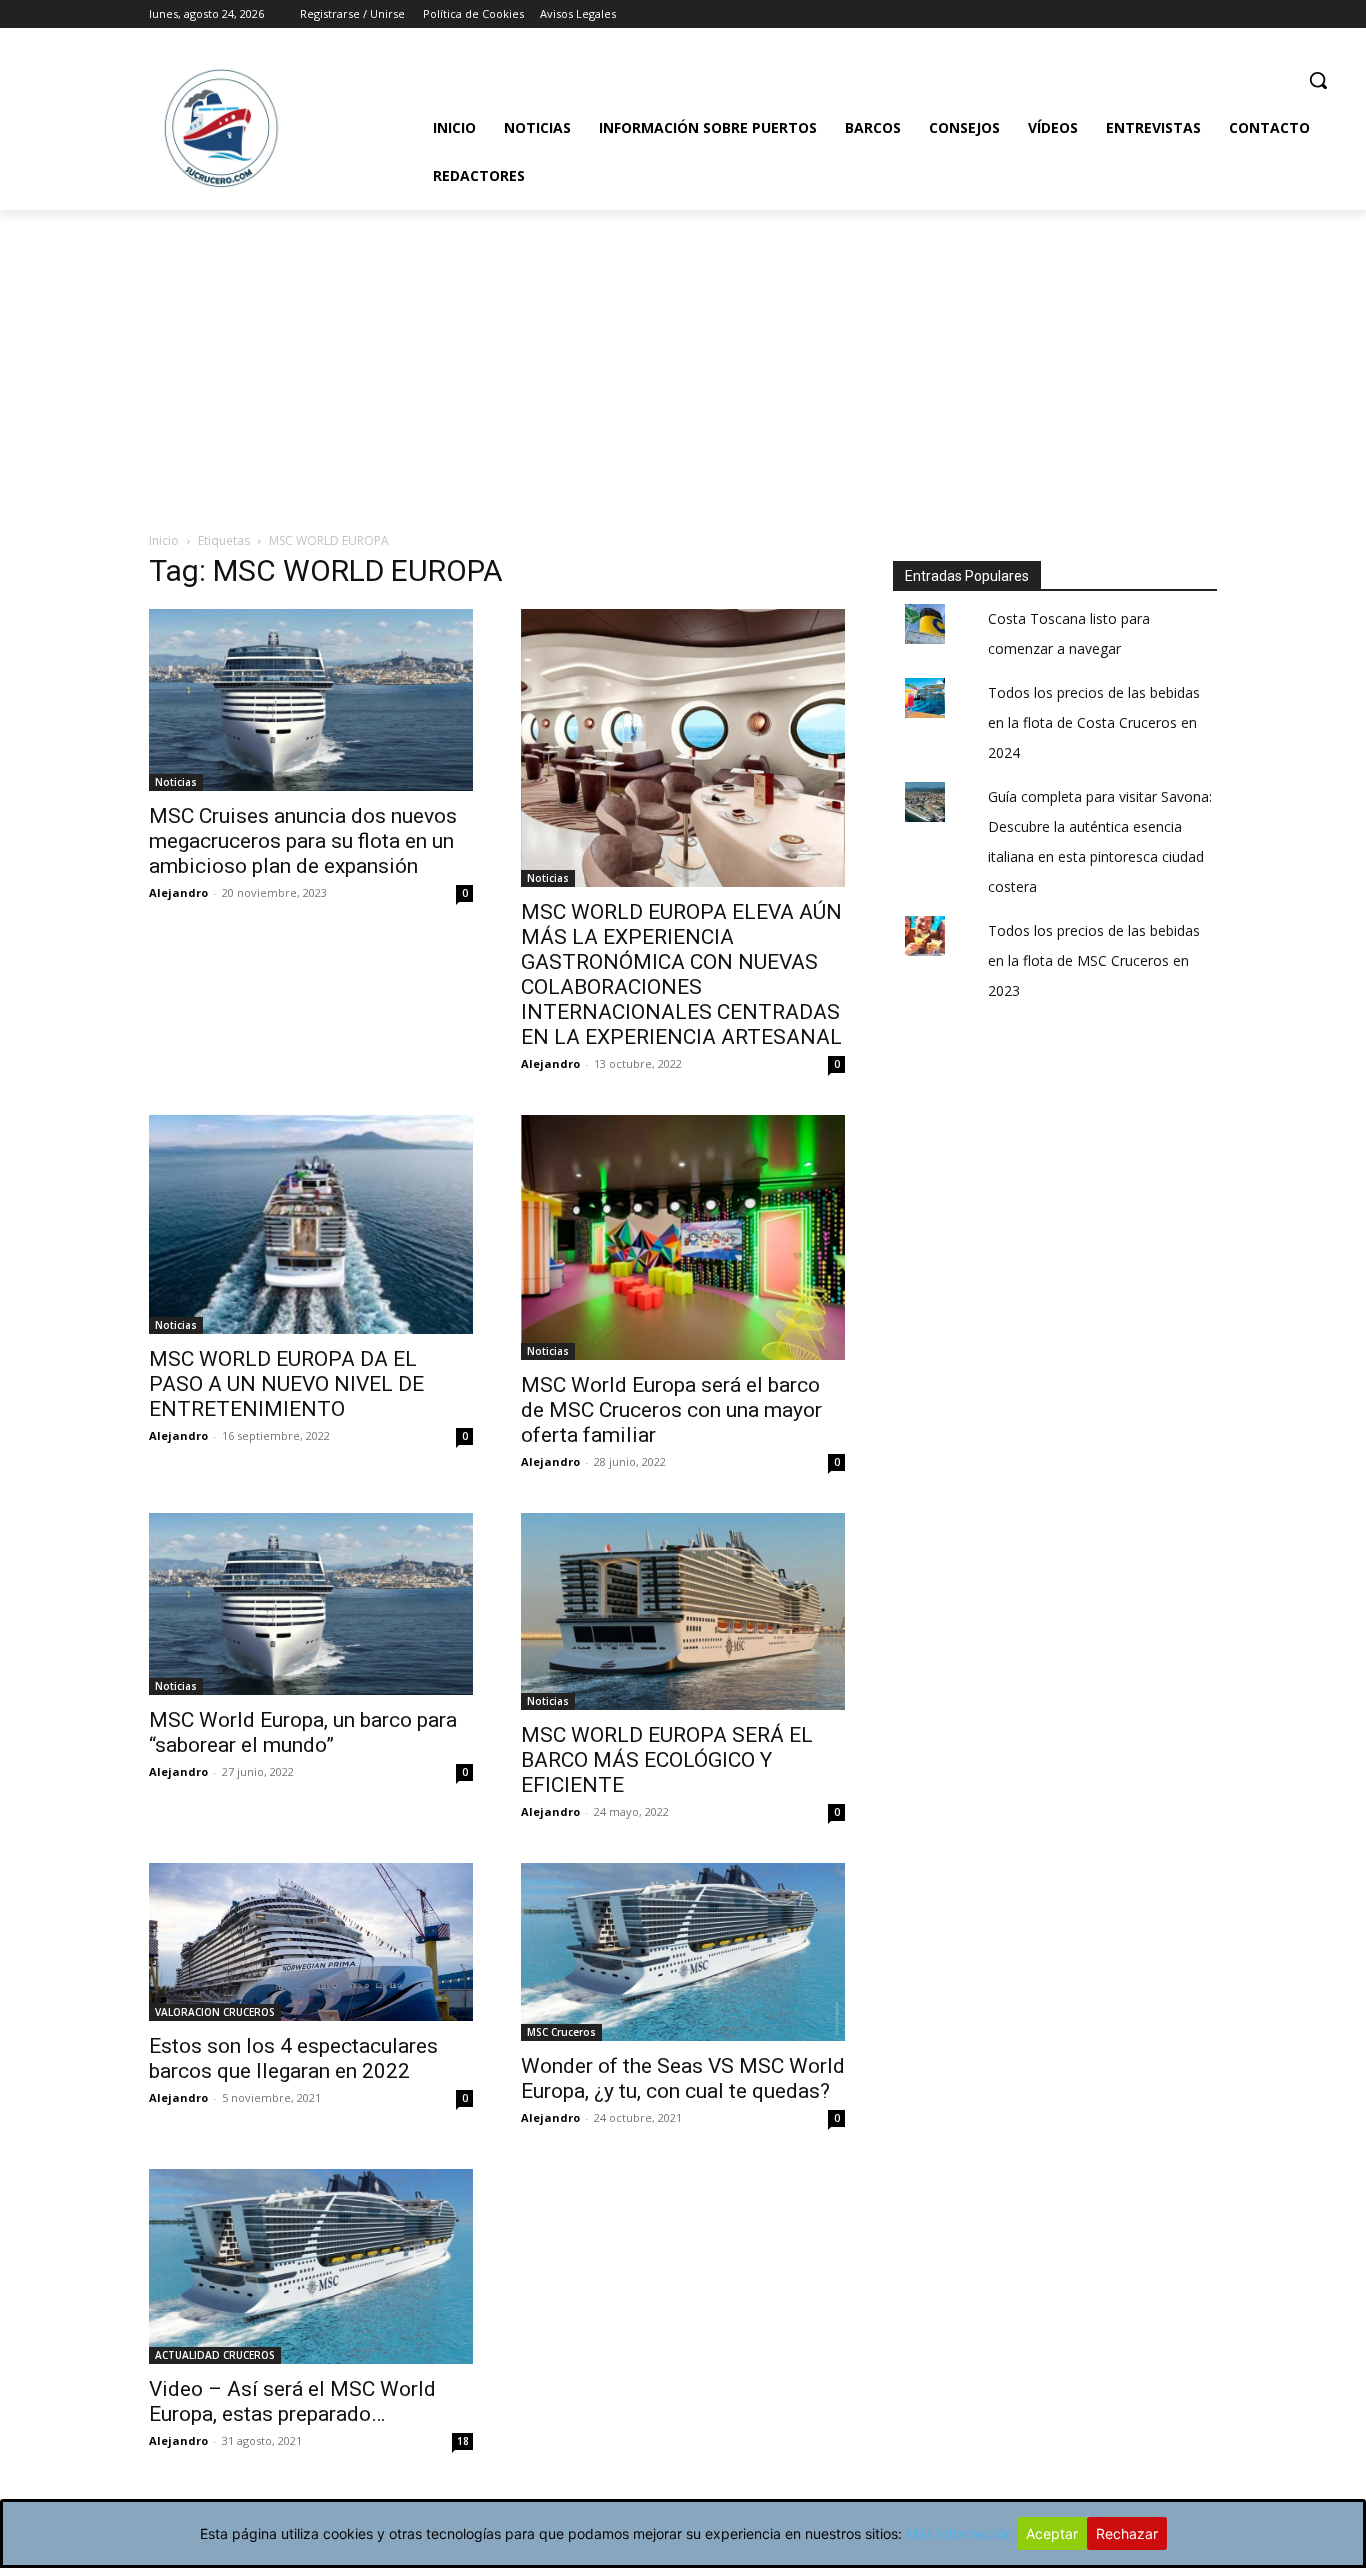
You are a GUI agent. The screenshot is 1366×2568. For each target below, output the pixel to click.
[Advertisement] (683, 360)
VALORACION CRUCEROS (215, 2012)
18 (463, 2441)
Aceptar (1052, 2533)
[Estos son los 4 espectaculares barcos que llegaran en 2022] (311, 1942)
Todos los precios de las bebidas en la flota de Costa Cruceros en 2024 (1094, 722)
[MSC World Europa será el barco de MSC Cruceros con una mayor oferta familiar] (683, 1237)
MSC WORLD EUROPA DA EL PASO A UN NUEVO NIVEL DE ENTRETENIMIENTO (286, 1384)
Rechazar (1127, 2533)
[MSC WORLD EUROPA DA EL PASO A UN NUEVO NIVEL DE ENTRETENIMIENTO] (311, 1224)
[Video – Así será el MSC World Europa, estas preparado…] (311, 2266)
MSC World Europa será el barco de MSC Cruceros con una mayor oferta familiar (671, 1410)
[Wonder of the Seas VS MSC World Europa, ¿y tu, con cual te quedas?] (683, 1952)
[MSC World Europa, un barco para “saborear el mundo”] (311, 1604)
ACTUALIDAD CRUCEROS (215, 2355)
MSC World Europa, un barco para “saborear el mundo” (303, 1732)
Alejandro (178, 892)
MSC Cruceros (561, 2032)
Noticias (176, 782)
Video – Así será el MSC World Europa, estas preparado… (292, 2401)
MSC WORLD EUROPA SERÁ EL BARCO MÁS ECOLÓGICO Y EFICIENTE (667, 1760)
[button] (1318, 80)
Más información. (961, 2533)
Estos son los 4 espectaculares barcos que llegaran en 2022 (293, 2058)
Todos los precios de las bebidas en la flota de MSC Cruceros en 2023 (1094, 960)
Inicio (164, 540)
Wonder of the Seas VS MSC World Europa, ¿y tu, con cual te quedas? (683, 2078)
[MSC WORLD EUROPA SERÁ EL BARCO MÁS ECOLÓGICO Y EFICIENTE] (683, 1611)
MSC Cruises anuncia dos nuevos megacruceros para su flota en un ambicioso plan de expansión (303, 841)
